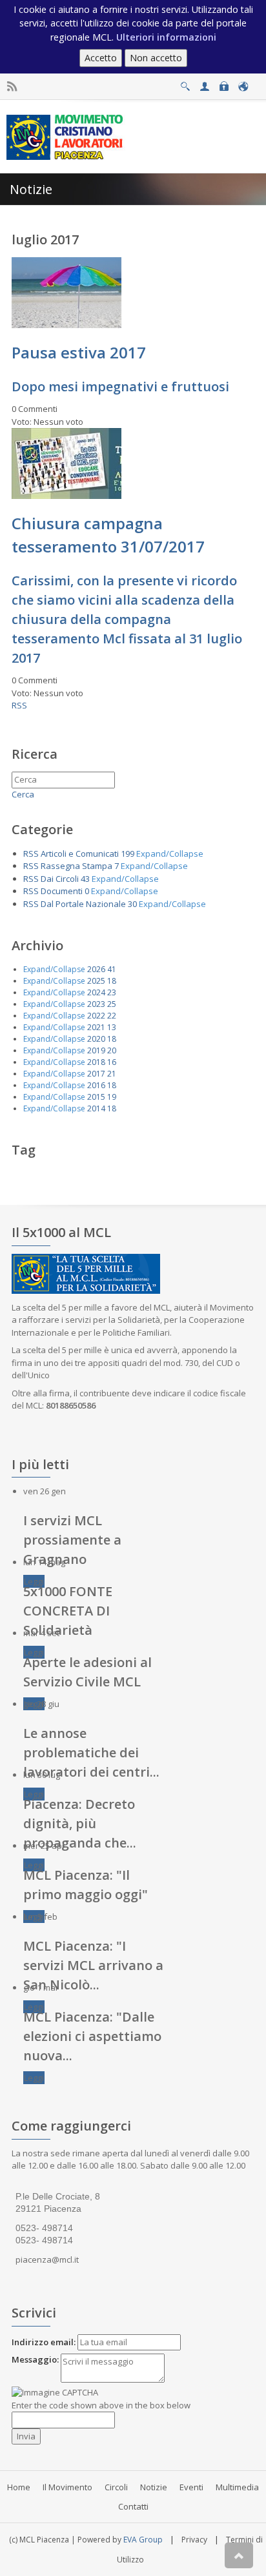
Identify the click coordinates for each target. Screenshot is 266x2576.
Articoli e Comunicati (80, 854)
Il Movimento (67, 2487)
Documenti (62, 891)
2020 (96, 1039)
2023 (96, 1004)
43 (85, 879)
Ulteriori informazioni (166, 37)
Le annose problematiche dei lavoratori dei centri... (91, 1752)
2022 (96, 1016)
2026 (96, 969)
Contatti (133, 2506)
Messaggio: (35, 2359)
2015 (96, 1097)
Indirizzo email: (44, 2342)
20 (112, 1050)
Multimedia (237, 2487)
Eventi (191, 2487)
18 (112, 981)
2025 (96, 981)
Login (224, 83)
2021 (96, 1027)
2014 (96, 1108)
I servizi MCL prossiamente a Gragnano (72, 1540)
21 (112, 1074)
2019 (96, 1050)
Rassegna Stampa (77, 866)
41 (112, 969)
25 (112, 1004)
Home (19, 2487)
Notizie (154, 2487)
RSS (19, 705)
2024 (96, 992)
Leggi (34, 1581)
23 (112, 992)
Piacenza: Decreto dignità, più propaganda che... (80, 1823)
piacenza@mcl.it (47, 2259)
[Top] (239, 2555)
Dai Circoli (60, 879)
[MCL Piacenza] (66, 136)
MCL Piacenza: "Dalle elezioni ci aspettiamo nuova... (92, 2036)
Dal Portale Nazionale (83, 904)
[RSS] (12, 87)
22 (112, 1016)
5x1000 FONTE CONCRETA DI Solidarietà (68, 1611)
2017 (96, 1074)
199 (128, 854)
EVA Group (143, 2540)
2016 (96, 1085)
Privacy (194, 2540)
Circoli (116, 2487)
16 (112, 1062)
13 (112, 1027)
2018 (96, 1062)
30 (132, 904)
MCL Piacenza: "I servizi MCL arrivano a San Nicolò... (93, 1965)
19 (112, 1097)
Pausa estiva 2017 (79, 352)
